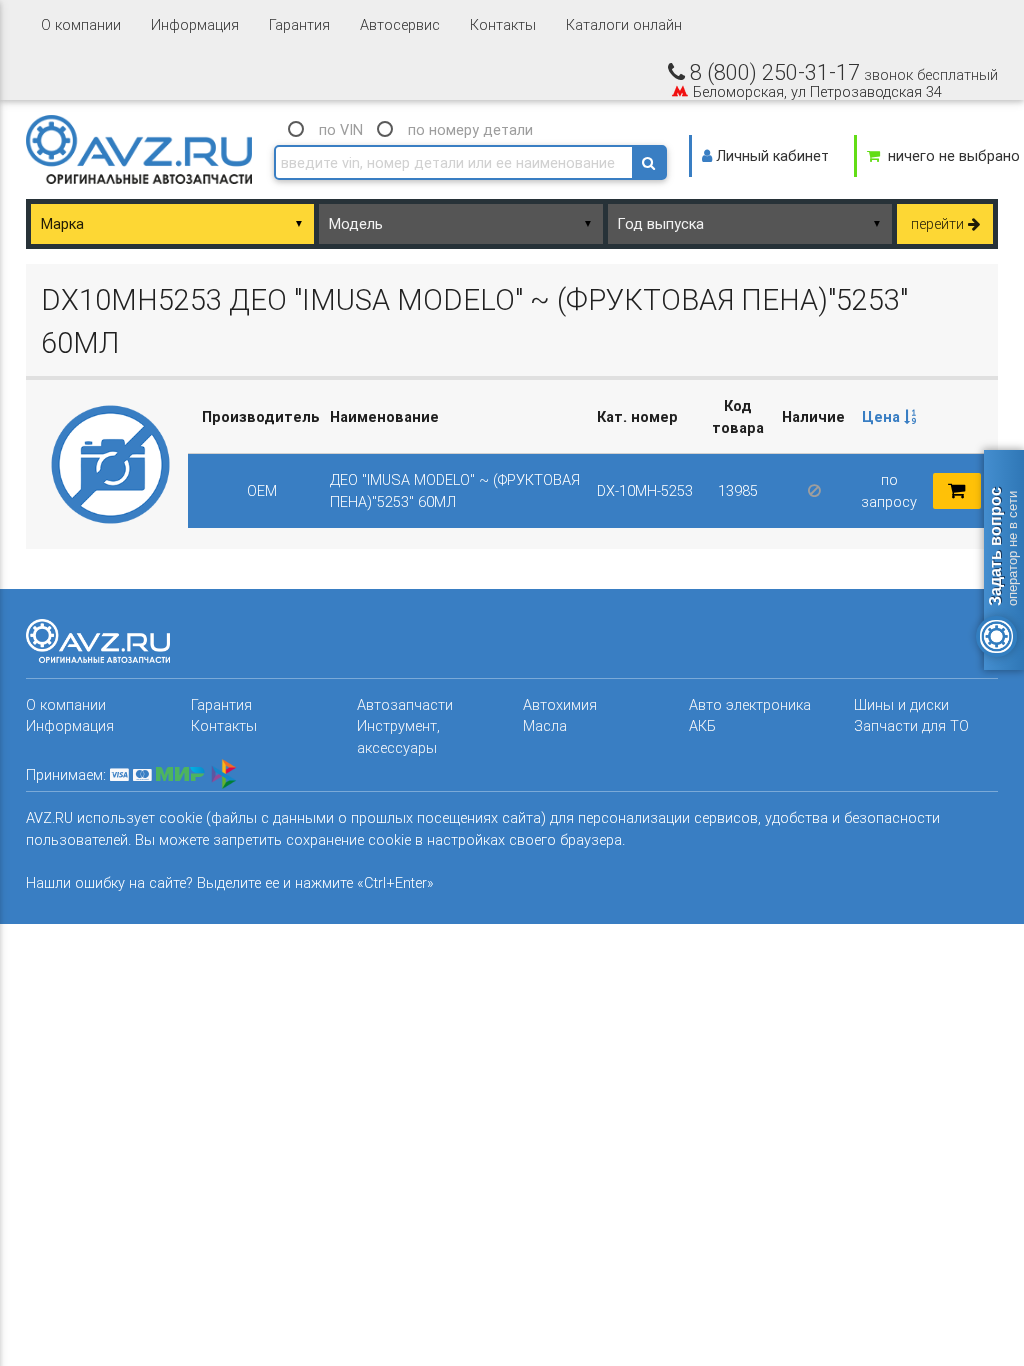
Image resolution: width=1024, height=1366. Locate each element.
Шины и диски (901, 704)
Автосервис (400, 24)
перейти (939, 223)
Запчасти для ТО (911, 725)
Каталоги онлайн (624, 24)
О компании (81, 24)
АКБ (702, 725)
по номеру (470, 129)
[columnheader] (888, 417)
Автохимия (560, 704)
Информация (195, 24)
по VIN (341, 129)
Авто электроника (750, 704)
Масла (545, 725)
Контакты (503, 24)
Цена (883, 416)
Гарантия (299, 24)
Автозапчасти (405, 704)
